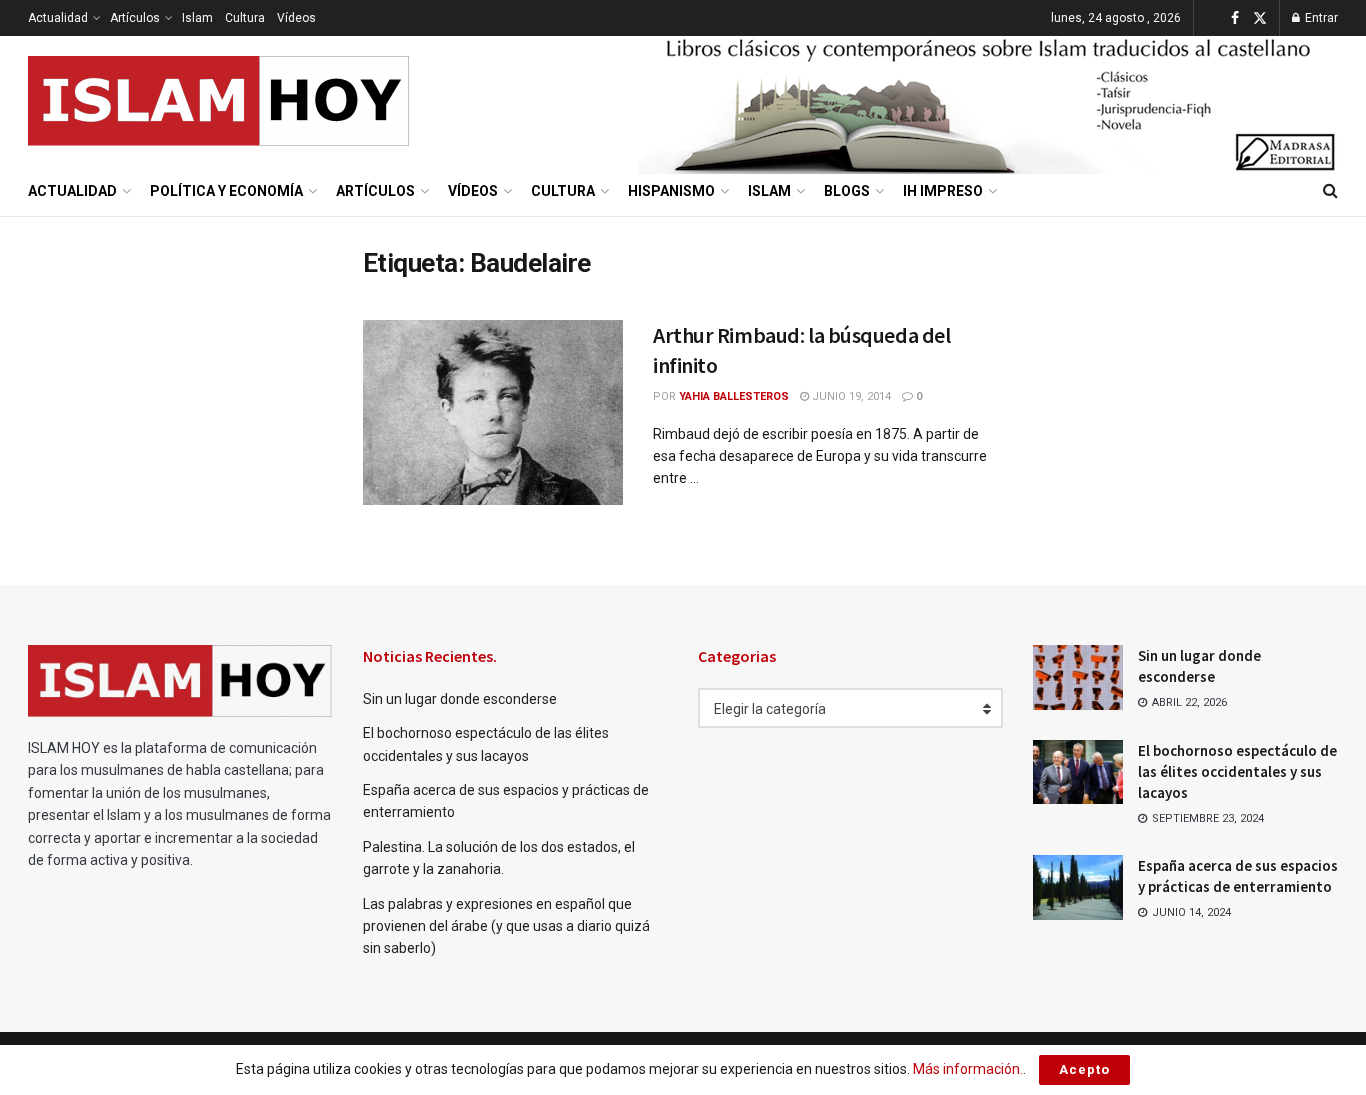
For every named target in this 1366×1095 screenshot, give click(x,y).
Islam (197, 18)
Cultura (245, 18)
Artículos (135, 18)
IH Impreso (943, 191)
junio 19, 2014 (850, 396)
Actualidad (58, 18)
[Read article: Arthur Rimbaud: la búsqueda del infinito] (493, 413)
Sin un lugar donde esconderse (460, 699)
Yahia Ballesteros (734, 396)
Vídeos (296, 18)
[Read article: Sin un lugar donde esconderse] (1078, 677)
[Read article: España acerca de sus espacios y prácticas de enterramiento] (1078, 887)
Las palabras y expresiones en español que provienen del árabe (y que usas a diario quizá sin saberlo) (506, 926)
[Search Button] (1330, 191)
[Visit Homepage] (219, 101)
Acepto (1084, 1069)
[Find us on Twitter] (1260, 18)
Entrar (1320, 18)
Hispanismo (671, 191)
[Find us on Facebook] (1235, 18)
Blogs (847, 191)
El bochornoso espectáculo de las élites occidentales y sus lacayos (1237, 771)
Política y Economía (226, 191)
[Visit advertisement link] (988, 101)
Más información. (968, 1069)
